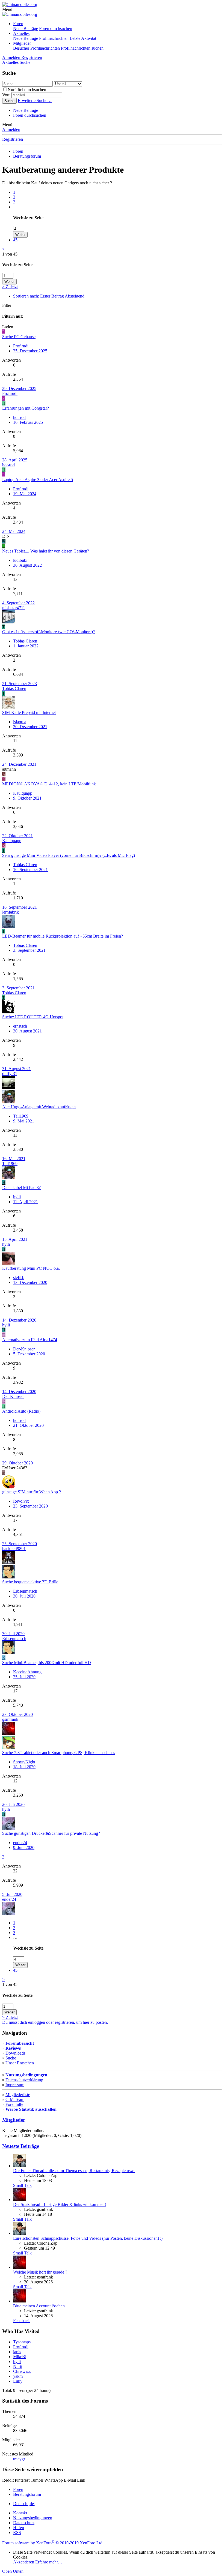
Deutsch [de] (24, 2504)
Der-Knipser (24, 1349)
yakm (18, 2376)
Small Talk (22, 2185)
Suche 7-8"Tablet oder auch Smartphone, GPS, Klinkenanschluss (59, 1753)
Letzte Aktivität (83, 38)
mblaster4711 (14, 608)
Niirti (18, 2366)
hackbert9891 (14, 1549)
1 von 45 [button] (10, 254)
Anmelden (11, 129)
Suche (11, 2058)
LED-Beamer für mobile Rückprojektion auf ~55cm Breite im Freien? (63, 936)
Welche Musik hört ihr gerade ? (40, 2272)
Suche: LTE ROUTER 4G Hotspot (33, 1017)
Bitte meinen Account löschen (39, 2306)
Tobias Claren (25, 641)
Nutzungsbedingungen (26, 2075)
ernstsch (20, 1026)
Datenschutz (24, 2523)
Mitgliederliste (18, 2095)
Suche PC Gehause (19, 337)
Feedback (21, 2321)
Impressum (15, 2085)
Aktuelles (21, 33)
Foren (18, 24)
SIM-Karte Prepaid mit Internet (29, 712)
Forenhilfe (14, 2104)
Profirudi (21, 346)
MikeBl (20, 2357)
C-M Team (15, 2099)
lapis (17, 2352)
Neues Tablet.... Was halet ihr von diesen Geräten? (46, 551)
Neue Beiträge (26, 28)
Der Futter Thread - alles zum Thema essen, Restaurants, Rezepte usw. (74, 2171)
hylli (17, 1197)
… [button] (15, 207)
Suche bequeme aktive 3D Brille (30, 1582)
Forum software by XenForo (53, 2543)
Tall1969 (21, 1116)
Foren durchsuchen (56, 28)
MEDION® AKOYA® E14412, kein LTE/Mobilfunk (49, 784)
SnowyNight (24, 1762)
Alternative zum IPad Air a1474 (30, 1340)
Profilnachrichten (54, 38)
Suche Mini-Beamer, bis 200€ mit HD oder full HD (47, 1663)
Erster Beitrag (49, 296)
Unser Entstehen (20, 2063)
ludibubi (20, 560)
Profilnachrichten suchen (82, 48)
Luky (18, 2381)
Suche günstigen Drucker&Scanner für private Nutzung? (51, 1833)
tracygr (19, 2459)
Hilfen (19, 2528)
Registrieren (13, 139)
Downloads (15, 2053)
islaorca (20, 722)
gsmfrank (10, 1719)
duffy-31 (10, 1074)
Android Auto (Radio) (21, 1411)
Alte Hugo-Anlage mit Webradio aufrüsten (39, 1107)
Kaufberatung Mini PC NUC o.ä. (31, 1268)
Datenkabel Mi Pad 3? (21, 1188)
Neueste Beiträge (21, 2146)
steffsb (19, 1278)
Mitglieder (22, 43)
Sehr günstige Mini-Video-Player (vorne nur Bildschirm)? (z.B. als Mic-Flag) (69, 855)
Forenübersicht (20, 2043)
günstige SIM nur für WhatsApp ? (32, 1492)
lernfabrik (11, 912)
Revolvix (21, 1501)
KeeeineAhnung (27, 1672)
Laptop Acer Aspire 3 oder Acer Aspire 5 (38, 480)
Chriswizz (22, 2371)
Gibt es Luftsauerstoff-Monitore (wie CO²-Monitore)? (48, 632)
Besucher (21, 48)
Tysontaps (22, 2342)
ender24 (20, 1843)
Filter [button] (7, 305)
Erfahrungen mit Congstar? (26, 408)
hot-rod (19, 417)
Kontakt (20, 2513)
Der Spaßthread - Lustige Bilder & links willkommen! (60, 2204)
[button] (7, 9)
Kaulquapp (23, 793)
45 (15, 240)
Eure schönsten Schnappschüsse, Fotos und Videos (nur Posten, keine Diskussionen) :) (88, 2238)
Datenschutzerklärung (24, 2080)
